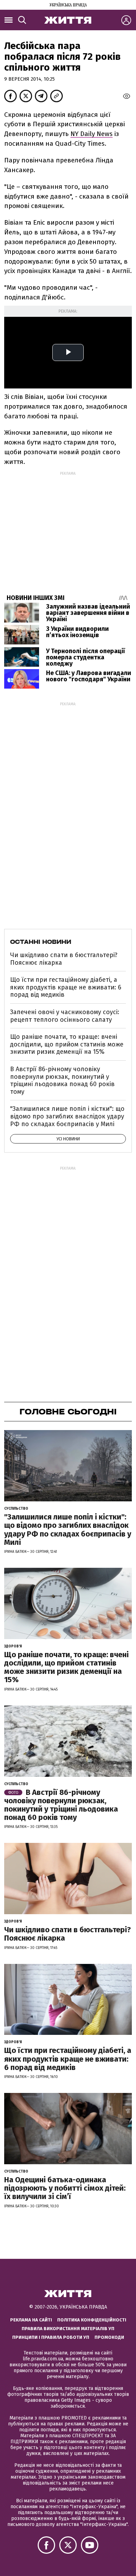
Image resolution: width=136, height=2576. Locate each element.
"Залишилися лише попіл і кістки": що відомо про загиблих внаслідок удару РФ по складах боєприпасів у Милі (67, 1116)
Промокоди (109, 2337)
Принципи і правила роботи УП (51, 2337)
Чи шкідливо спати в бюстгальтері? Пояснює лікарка (64, 959)
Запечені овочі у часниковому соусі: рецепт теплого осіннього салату (65, 1016)
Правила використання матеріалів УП (68, 2329)
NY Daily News (92, 134)
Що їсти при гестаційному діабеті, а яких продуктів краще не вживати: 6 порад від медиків (66, 987)
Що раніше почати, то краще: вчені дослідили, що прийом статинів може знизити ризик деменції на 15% (67, 1044)
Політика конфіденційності (92, 2320)
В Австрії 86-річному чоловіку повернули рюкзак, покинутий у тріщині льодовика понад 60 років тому (62, 1080)
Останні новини (41, 942)
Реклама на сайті (31, 2320)
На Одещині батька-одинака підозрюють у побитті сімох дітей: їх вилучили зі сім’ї (65, 2188)
